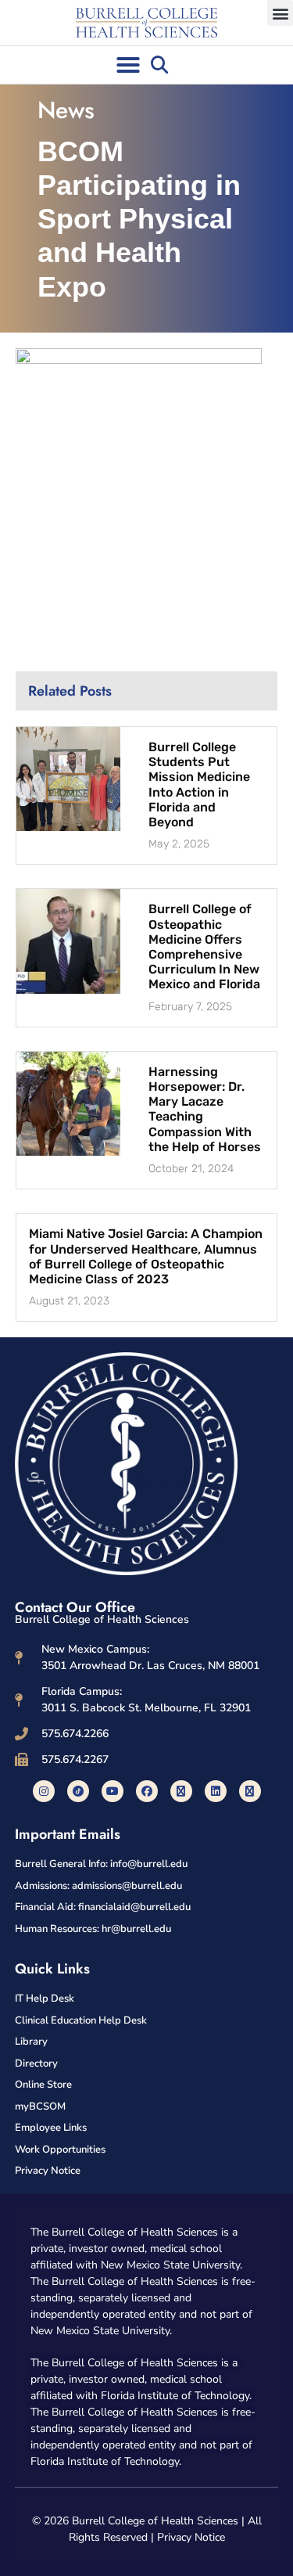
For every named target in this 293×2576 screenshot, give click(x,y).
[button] (280, 13)
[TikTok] (78, 1791)
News (66, 110)
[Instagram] (44, 1791)
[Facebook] (147, 1791)
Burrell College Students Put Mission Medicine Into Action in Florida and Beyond (199, 784)
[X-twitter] (181, 1791)
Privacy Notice (191, 2537)
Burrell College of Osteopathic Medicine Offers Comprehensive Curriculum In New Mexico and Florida (204, 946)
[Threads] (250, 1791)
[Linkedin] (216, 1791)
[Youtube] (113, 1791)
